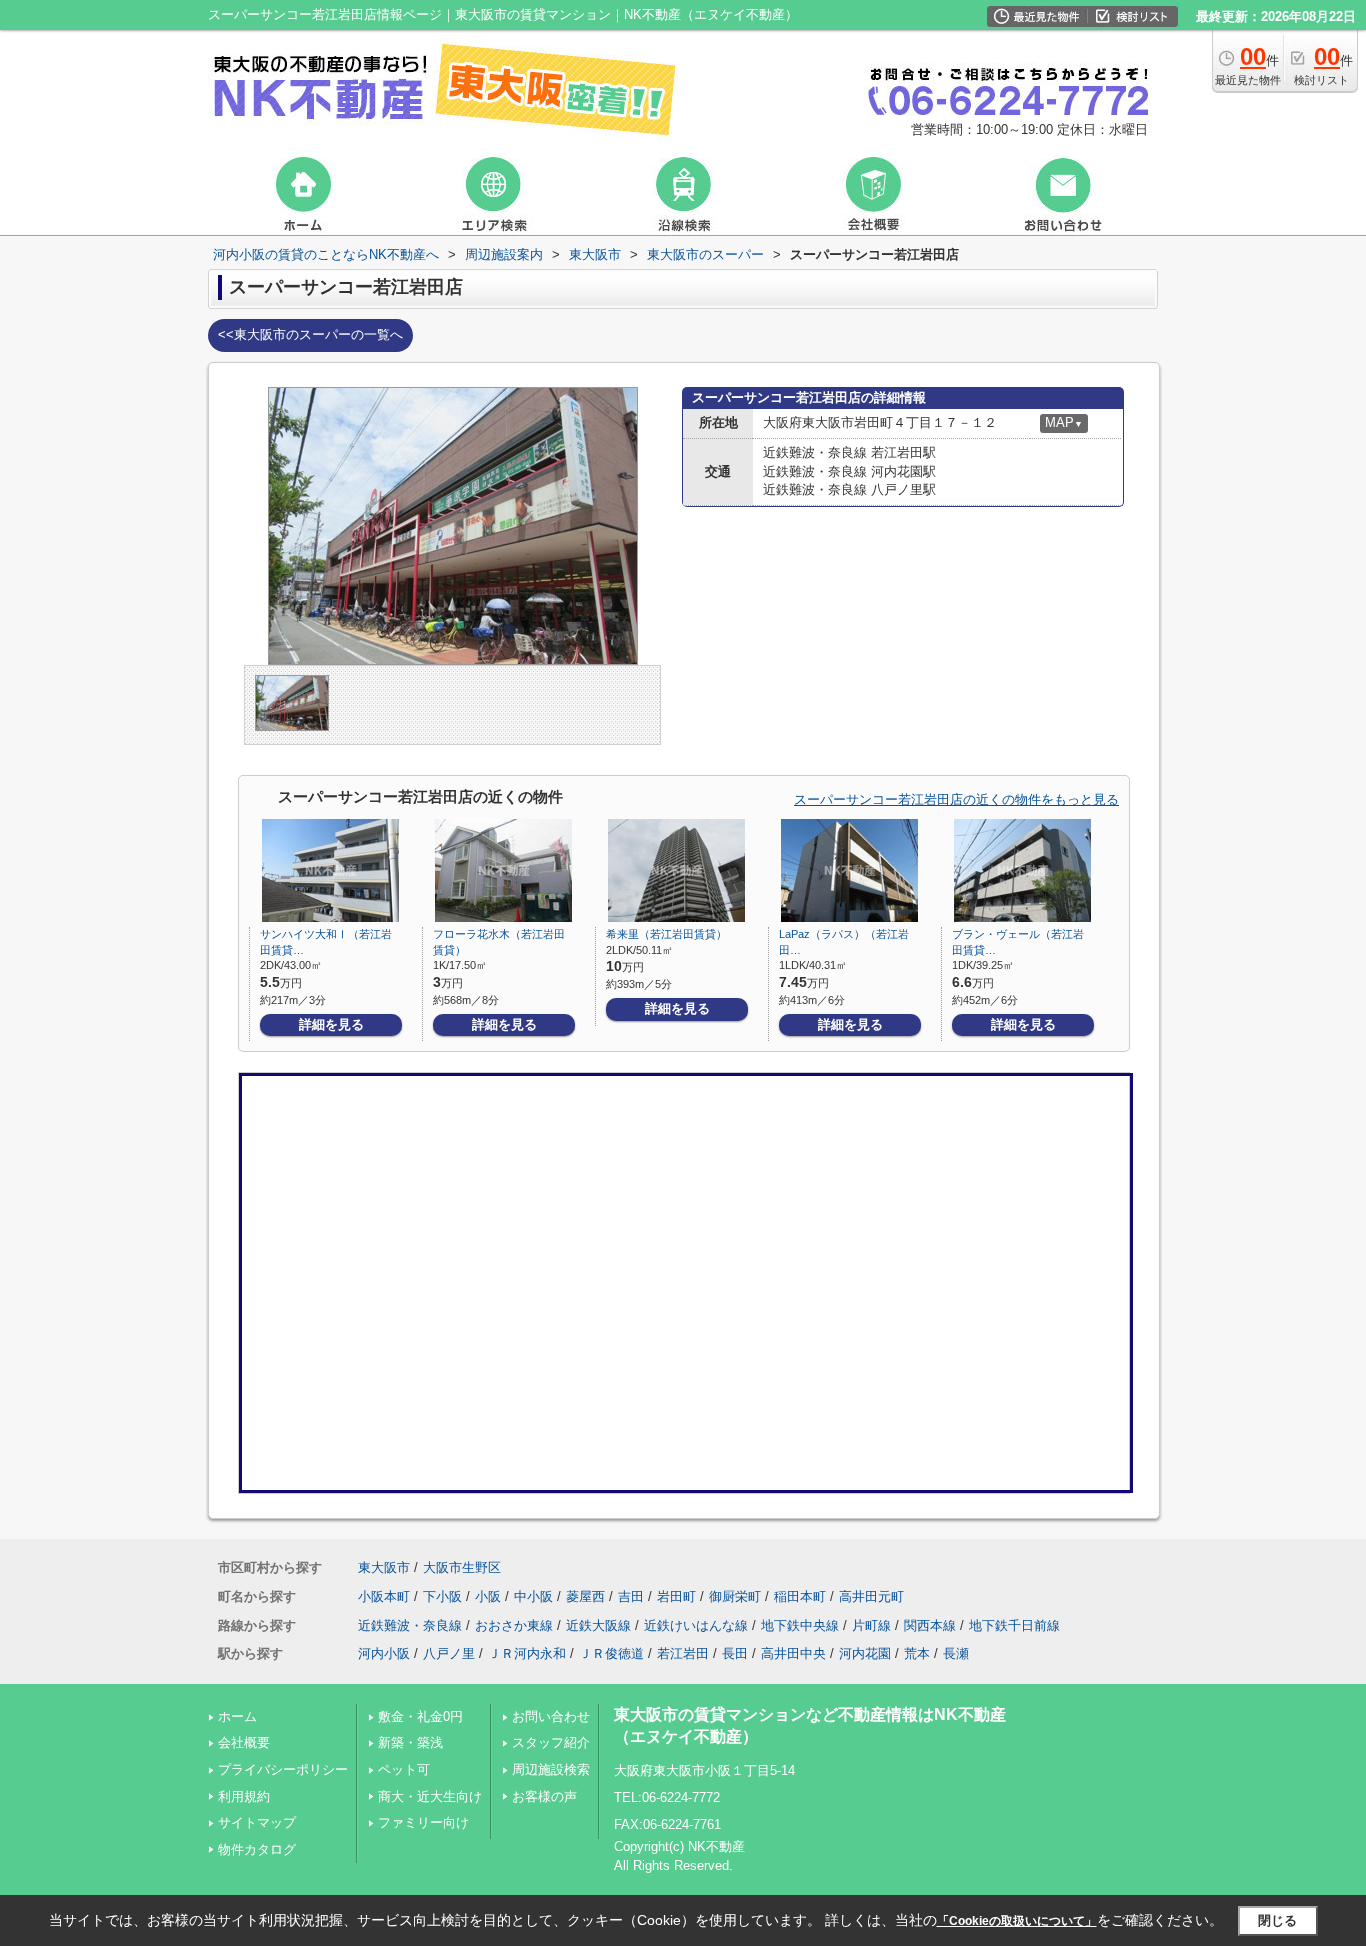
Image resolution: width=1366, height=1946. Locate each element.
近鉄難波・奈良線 (410, 1625)
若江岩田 (683, 1653)
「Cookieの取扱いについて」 (1017, 1921)
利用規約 (244, 1796)
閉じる (1277, 1920)
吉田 (631, 1596)
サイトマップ (257, 1822)
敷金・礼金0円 (420, 1716)
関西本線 (930, 1625)
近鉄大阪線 (598, 1625)
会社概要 (244, 1742)
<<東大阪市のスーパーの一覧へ (310, 334)
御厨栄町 (735, 1596)
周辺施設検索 (551, 1769)
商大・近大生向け (430, 1796)
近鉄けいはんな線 (696, 1625)
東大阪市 (384, 1567)
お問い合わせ (551, 1716)
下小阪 (442, 1596)
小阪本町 (384, 1596)
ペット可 (404, 1769)
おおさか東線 (514, 1625)
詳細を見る (331, 1024)
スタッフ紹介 (551, 1742)
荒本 (917, 1653)
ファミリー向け (423, 1822)
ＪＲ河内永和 (527, 1653)
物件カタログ (257, 1849)
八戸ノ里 (449, 1653)
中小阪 (533, 1596)
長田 (735, 1653)
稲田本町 (800, 1596)
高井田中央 (793, 1653)
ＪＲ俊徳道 (611, 1653)
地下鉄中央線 (800, 1625)
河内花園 (865, 1653)
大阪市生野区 (462, 1567)
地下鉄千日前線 (1014, 1625)
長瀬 (956, 1653)
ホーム (237, 1716)
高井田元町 (871, 1596)
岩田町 (676, 1596)
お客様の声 (544, 1796)
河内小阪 (384, 1653)
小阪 (488, 1596)
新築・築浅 (410, 1742)
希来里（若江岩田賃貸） (666, 934)
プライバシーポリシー (283, 1769)
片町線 (871, 1625)
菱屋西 (585, 1596)
